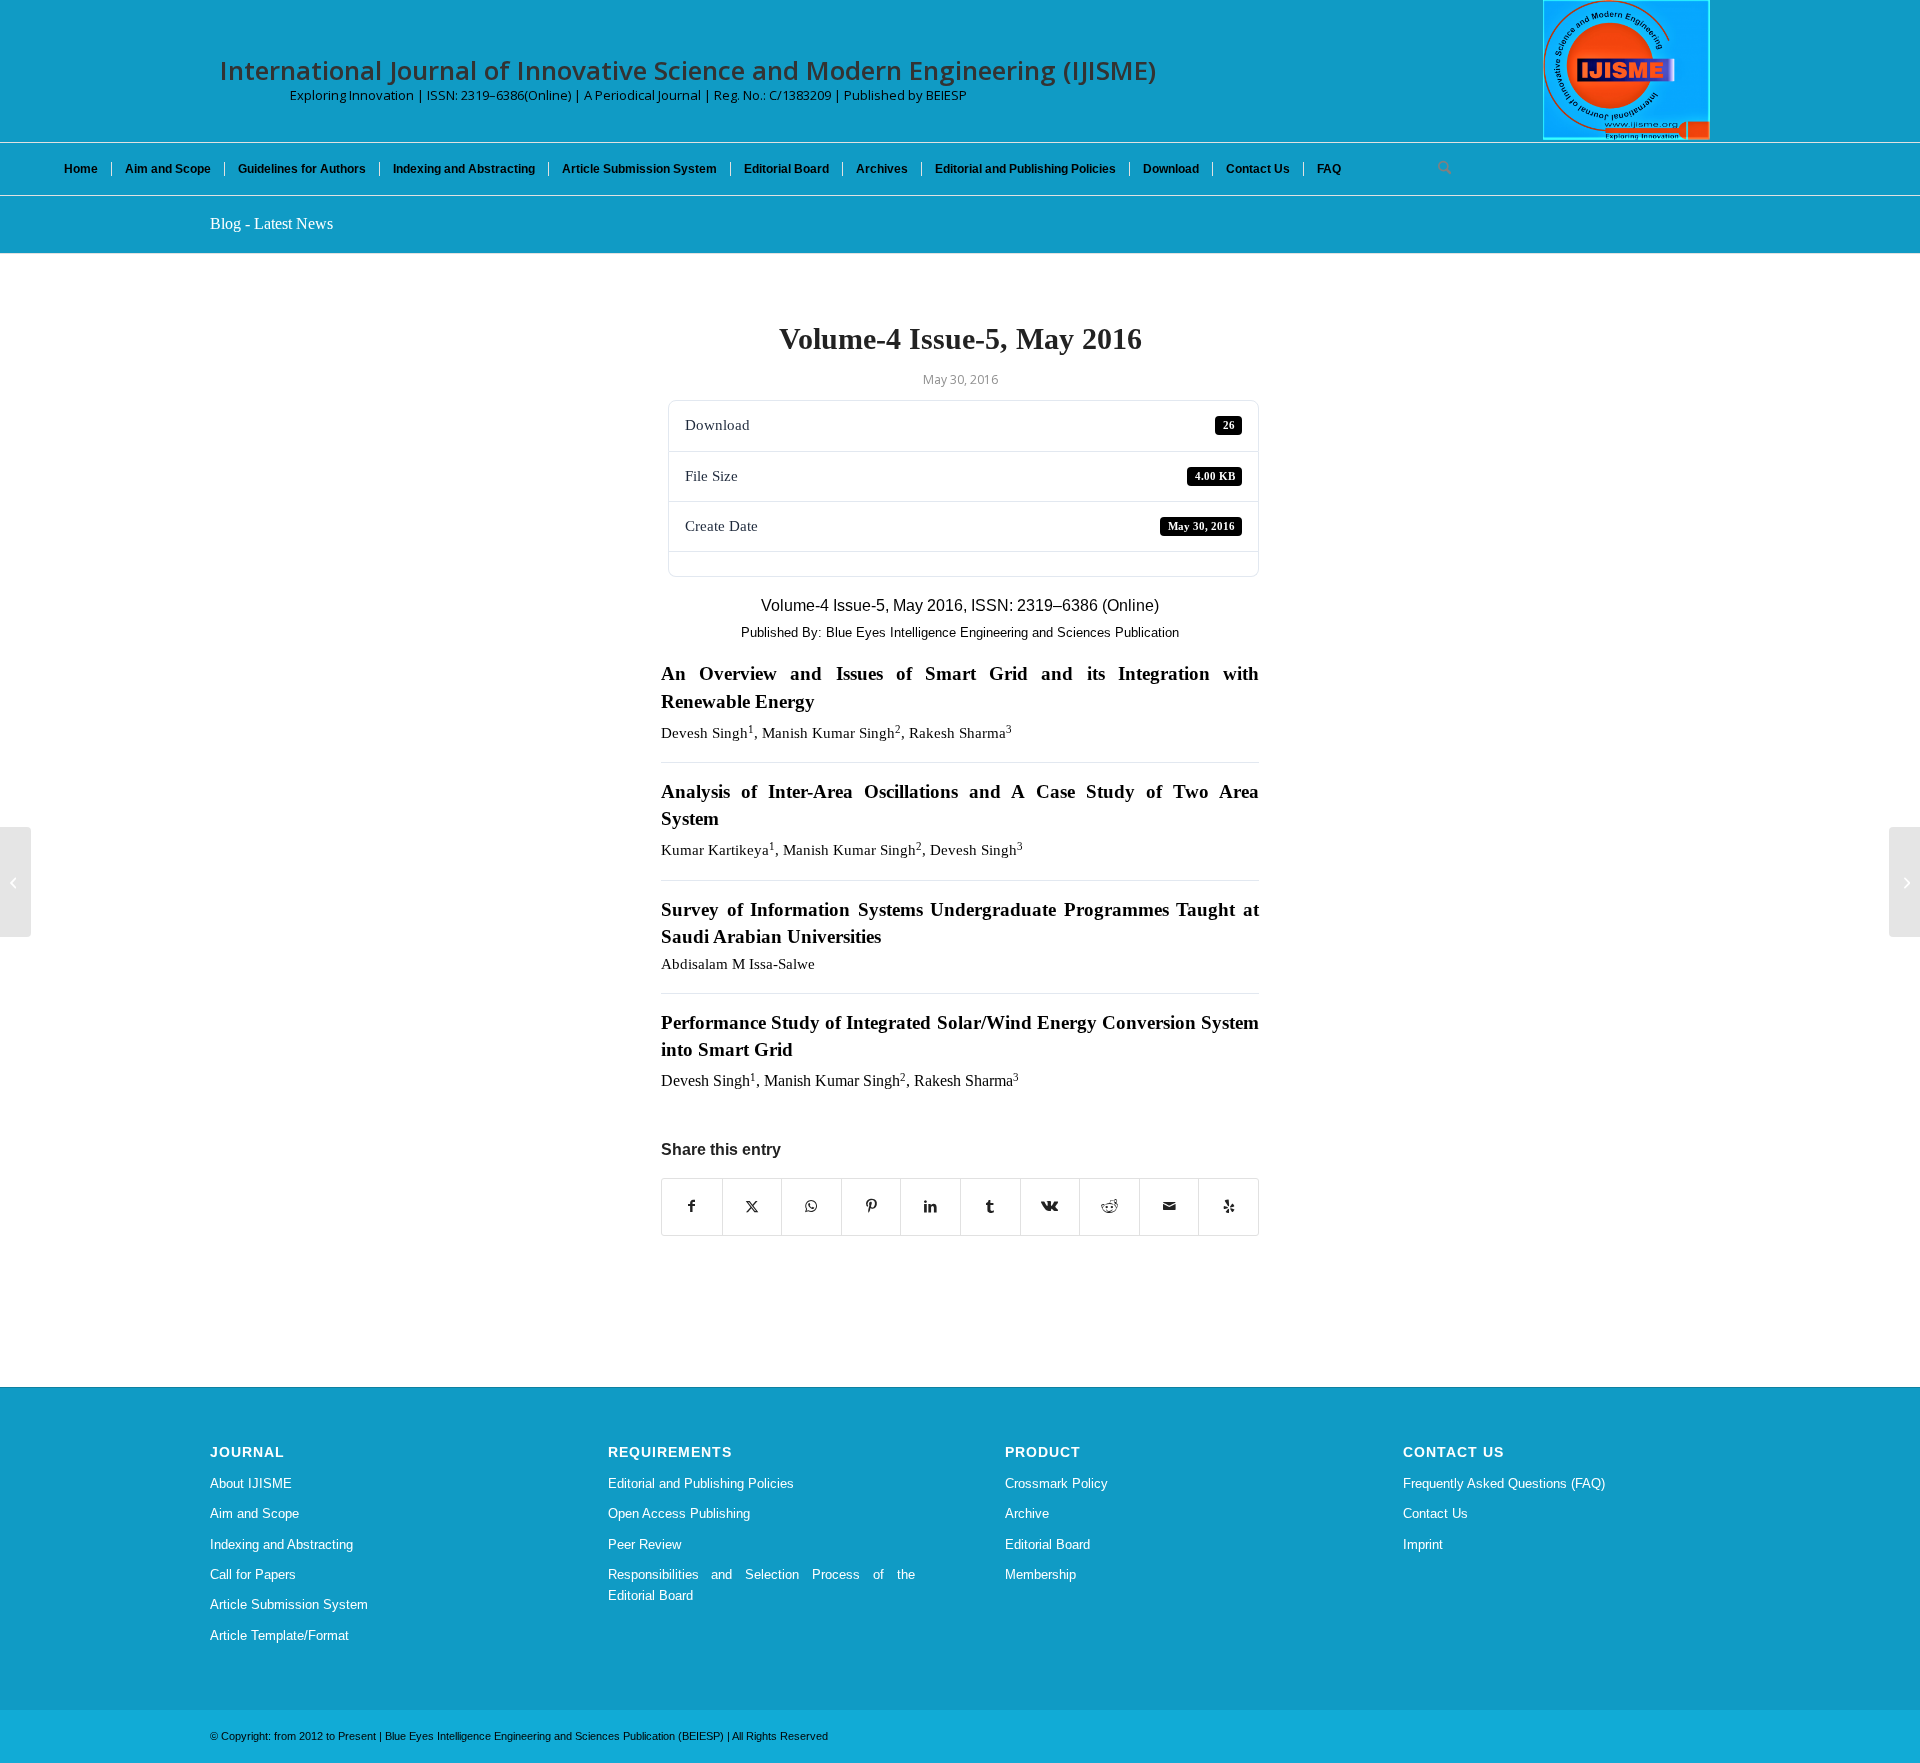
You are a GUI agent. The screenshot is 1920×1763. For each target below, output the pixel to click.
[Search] (1438, 169)
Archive (1027, 1513)
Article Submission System (289, 1604)
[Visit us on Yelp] (1228, 1206)
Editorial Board (1047, 1544)
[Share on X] (752, 1206)
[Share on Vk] (1050, 1206)
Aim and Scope (254, 1513)
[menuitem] (81, 169)
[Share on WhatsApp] (811, 1206)
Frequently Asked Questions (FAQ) (1504, 1483)
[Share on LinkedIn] (930, 1206)
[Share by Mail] (1169, 1206)
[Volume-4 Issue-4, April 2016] (15, 882)
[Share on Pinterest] (871, 1206)
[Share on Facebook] (692, 1206)
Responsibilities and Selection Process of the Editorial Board (762, 1585)
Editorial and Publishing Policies (701, 1483)
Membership (1040, 1574)
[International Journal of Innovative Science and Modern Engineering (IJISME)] (1626, 70)
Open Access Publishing (679, 1513)
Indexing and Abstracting (281, 1544)
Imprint (1423, 1544)
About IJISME (251, 1483)
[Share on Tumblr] (990, 1206)
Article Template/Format (279, 1635)
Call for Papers (253, 1574)
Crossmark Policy (1056, 1483)
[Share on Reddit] (1109, 1206)
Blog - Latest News (271, 223)
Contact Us (1435, 1513)
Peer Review (644, 1544)
